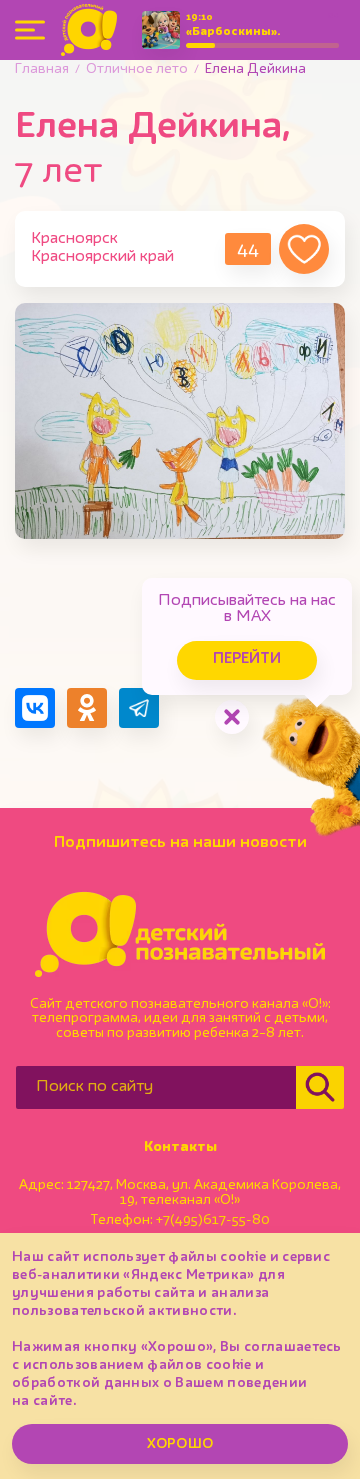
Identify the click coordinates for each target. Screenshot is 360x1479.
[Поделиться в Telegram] (139, 708)
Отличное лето (137, 69)
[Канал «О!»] (89, 30)
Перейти (247, 659)
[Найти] (320, 1087)
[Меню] (30, 30)
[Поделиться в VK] (35, 708)
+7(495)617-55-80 (213, 1220)
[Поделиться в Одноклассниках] (87, 708)
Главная (42, 69)
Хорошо (180, 1444)
